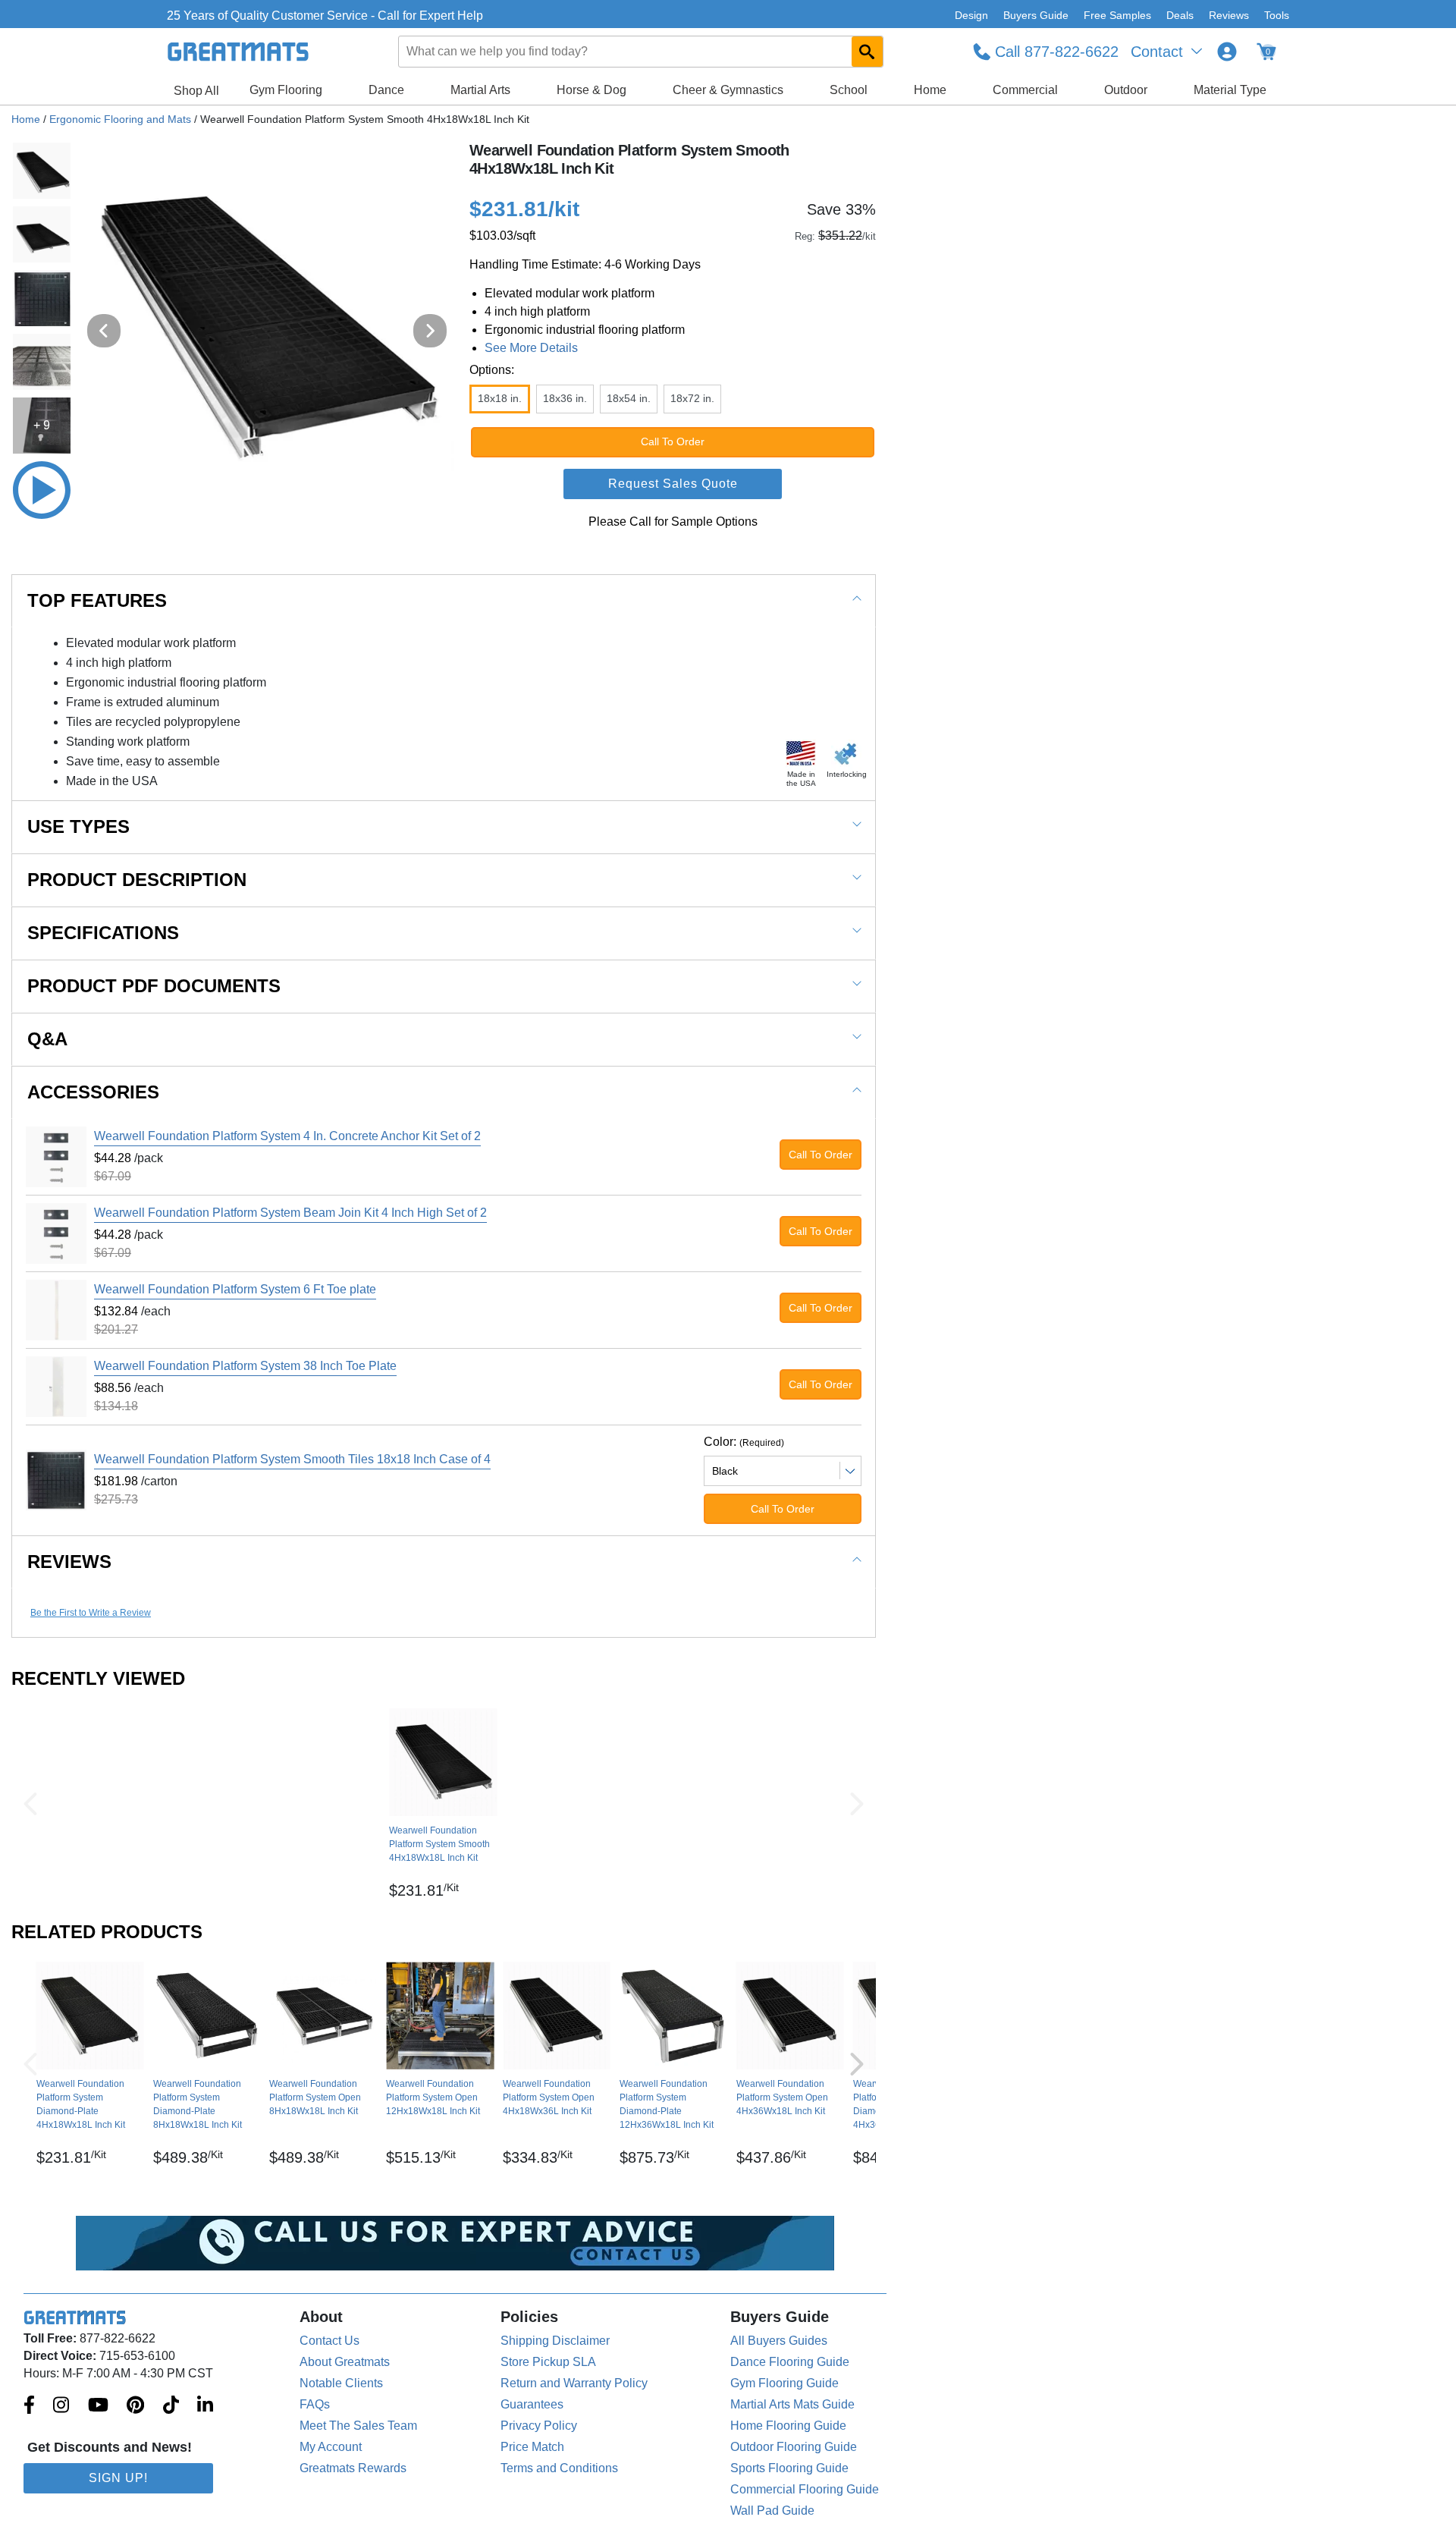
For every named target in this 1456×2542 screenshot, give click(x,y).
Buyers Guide (1036, 15)
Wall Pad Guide (772, 2511)
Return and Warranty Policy (574, 2383)
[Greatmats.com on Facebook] (29, 2406)
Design (971, 15)
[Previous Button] (30, 1804)
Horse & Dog (591, 90)
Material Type (1230, 90)
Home (930, 90)
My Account (331, 2447)
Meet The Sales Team (358, 2426)
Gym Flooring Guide (784, 2383)
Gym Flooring (286, 90)
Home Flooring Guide (788, 2426)
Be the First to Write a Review (91, 1613)
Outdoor (1126, 90)
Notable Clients (341, 2383)
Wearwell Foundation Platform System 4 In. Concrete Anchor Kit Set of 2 (287, 1136)
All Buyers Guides (779, 2341)
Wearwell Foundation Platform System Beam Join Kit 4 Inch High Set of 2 (290, 1213)
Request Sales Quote (673, 484)
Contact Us (329, 2341)
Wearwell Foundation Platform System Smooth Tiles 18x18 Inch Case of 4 (292, 1459)
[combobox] (642, 52)
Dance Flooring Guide (790, 2362)
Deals (1180, 15)
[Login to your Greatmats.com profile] (1227, 52)
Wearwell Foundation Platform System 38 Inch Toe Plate (245, 1366)
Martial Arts (480, 90)
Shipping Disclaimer (555, 2341)
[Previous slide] (104, 331)
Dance (386, 90)
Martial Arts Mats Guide (792, 2404)
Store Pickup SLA (548, 2362)
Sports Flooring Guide (789, 2468)
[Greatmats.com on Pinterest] (135, 2406)
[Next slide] (430, 331)
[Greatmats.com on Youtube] (98, 2406)
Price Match (532, 2447)
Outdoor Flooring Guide (794, 2447)
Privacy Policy (539, 2426)
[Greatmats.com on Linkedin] (205, 2406)
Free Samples (1117, 15)
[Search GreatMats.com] (867, 52)
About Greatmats (345, 2362)
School (849, 90)
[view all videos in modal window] (42, 490)
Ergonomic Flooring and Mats (120, 119)
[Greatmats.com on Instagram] (61, 2406)
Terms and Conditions (559, 2468)
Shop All (196, 91)
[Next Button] (857, 1804)
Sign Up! (118, 2478)
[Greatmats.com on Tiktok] (171, 2406)
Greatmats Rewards (353, 2468)
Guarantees (532, 2404)
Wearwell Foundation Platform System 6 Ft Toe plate (235, 1289)
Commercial (1025, 90)
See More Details (531, 348)
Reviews (1229, 15)
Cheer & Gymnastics (728, 90)
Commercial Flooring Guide (805, 2489)
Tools (1277, 15)
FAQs (315, 2404)
